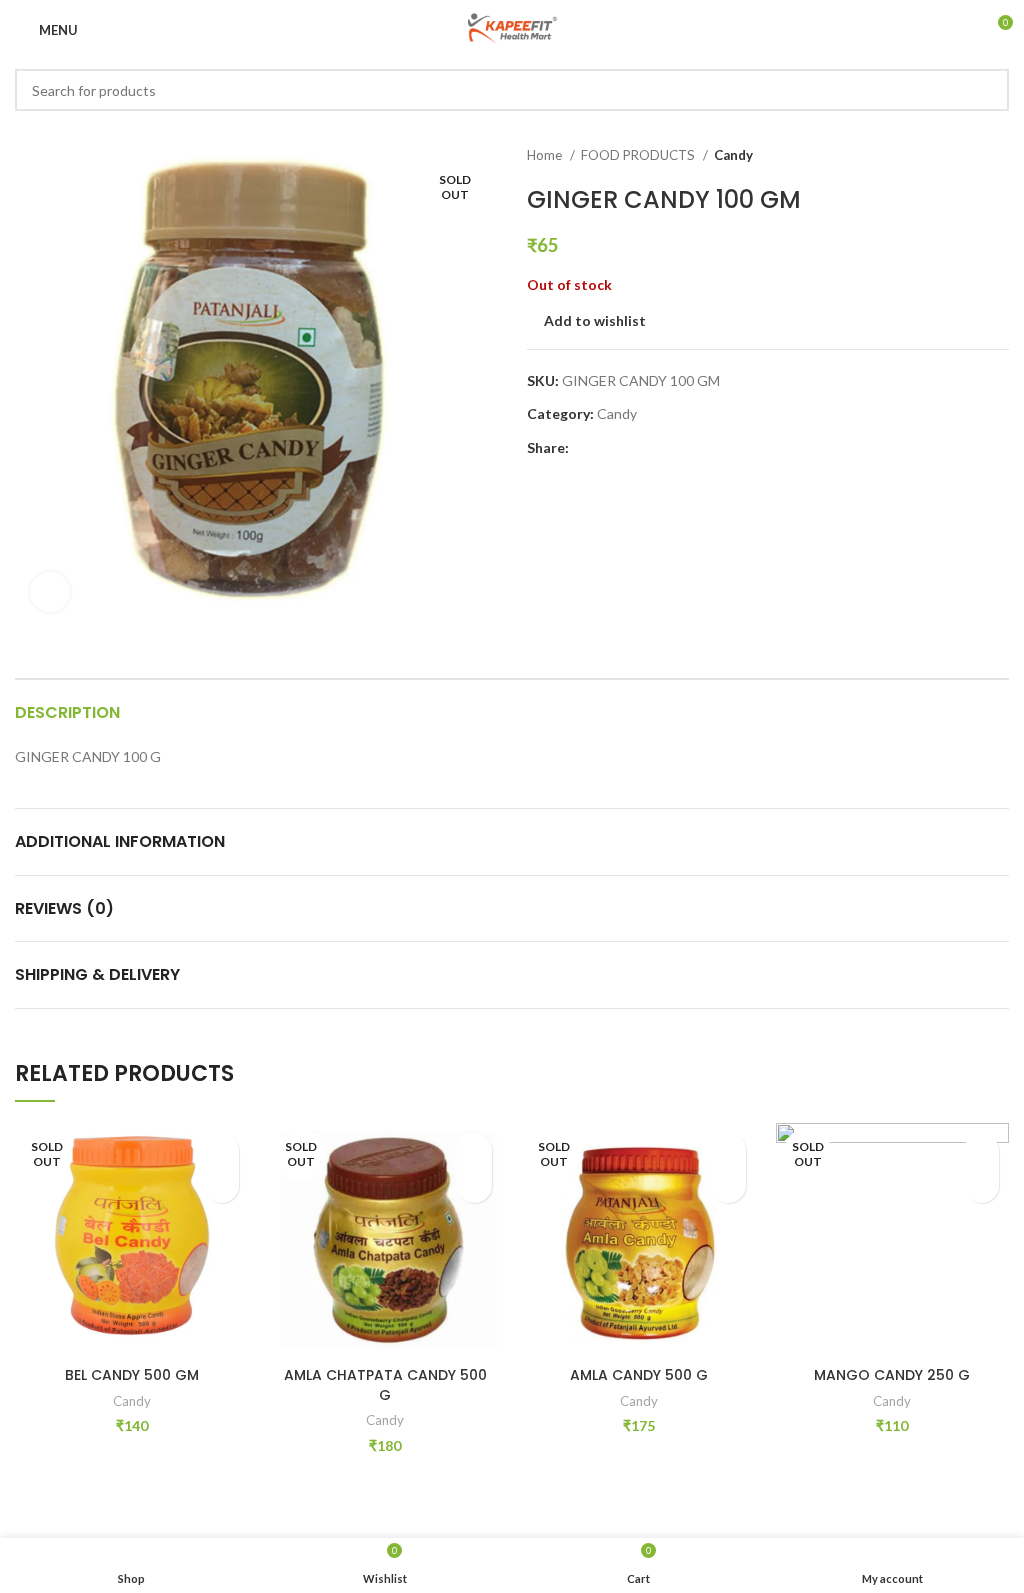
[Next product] (999, 156)
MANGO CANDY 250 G (892, 1375)
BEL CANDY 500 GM (132, 1375)
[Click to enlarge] (50, 592)
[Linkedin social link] (654, 448)
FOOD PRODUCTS (639, 155)
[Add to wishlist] (221, 1150)
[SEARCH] (988, 90)
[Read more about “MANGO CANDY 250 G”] (981, 1185)
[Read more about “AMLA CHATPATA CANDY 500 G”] (474, 1185)
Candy (733, 155)
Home (546, 155)
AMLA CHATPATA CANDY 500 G (385, 1385)
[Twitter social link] (608, 448)
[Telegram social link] (677, 448)
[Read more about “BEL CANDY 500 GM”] (221, 1185)
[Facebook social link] (585, 448)
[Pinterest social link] (631, 448)
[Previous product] (959, 156)
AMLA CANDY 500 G (639, 1375)
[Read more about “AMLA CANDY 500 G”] (728, 1185)
